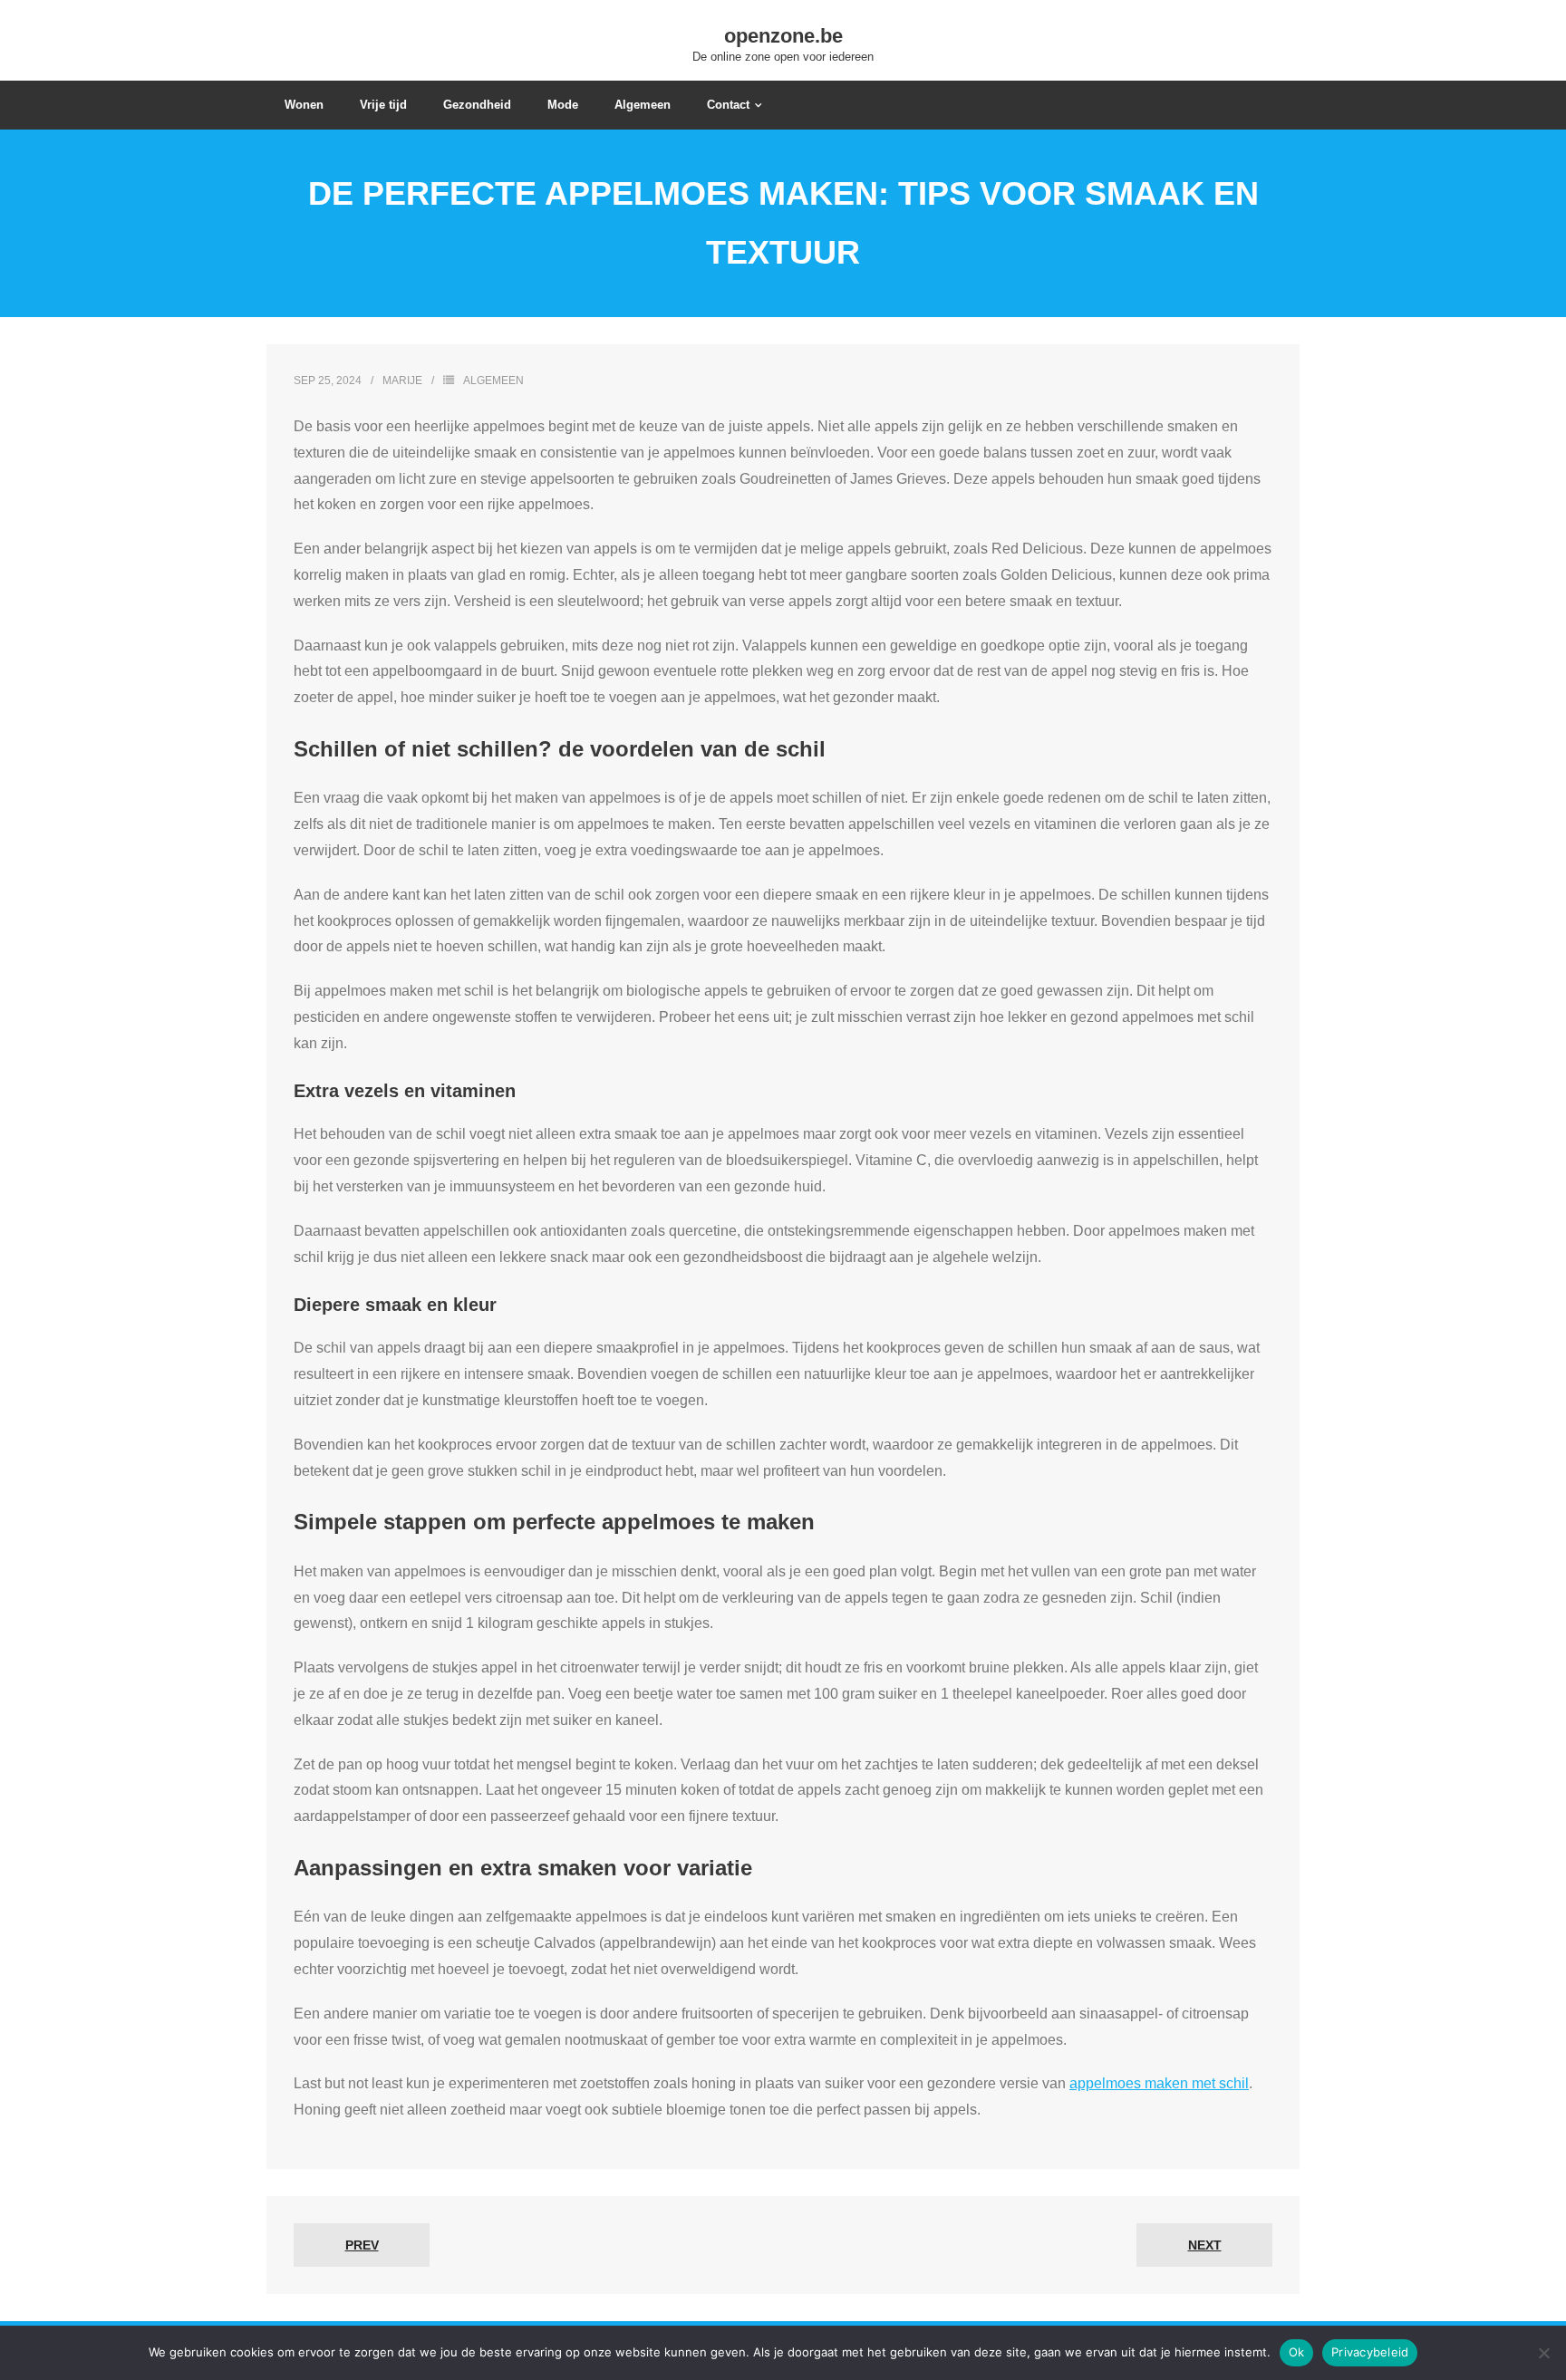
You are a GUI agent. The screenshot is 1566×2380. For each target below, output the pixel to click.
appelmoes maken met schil (1159, 2083)
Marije (402, 381)
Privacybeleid (1370, 2352)
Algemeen (493, 381)
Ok (1297, 2352)
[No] (1543, 2353)
